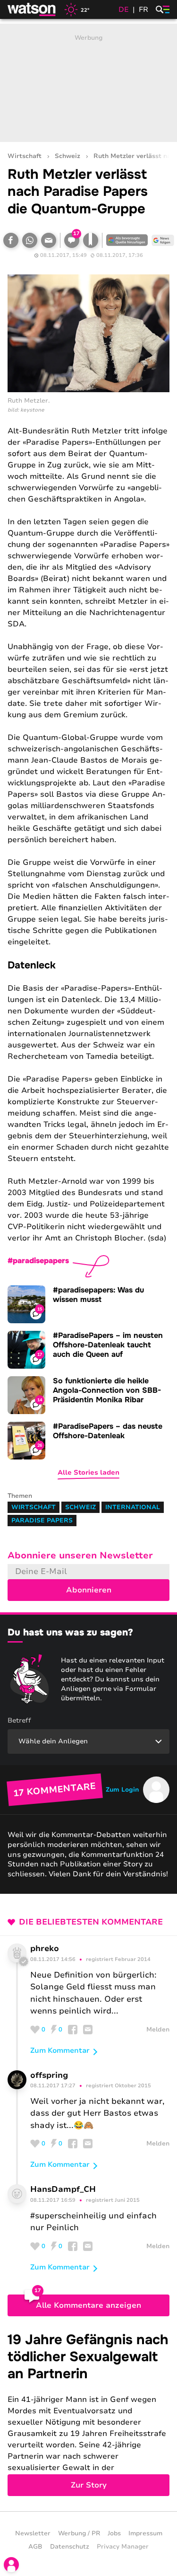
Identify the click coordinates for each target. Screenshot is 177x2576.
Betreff (19, 1720)
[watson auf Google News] (163, 240)
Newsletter (33, 2533)
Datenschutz (70, 2547)
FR (143, 9)
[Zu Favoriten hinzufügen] (91, 240)
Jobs (114, 2533)
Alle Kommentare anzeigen (88, 2305)
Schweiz (67, 156)
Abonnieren (89, 1590)
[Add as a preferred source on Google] (127, 240)
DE (124, 9)
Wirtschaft (25, 156)
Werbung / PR (79, 2533)
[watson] (32, 9)
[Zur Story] (88, 2414)
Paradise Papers (42, 1521)
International (133, 1507)
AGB (35, 2547)
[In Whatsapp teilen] (30, 240)
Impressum (145, 2533)
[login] (11, 2565)
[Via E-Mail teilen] (49, 240)
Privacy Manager (123, 2547)
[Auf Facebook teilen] (11, 240)
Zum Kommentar (60, 2050)
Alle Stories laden (88, 1473)
